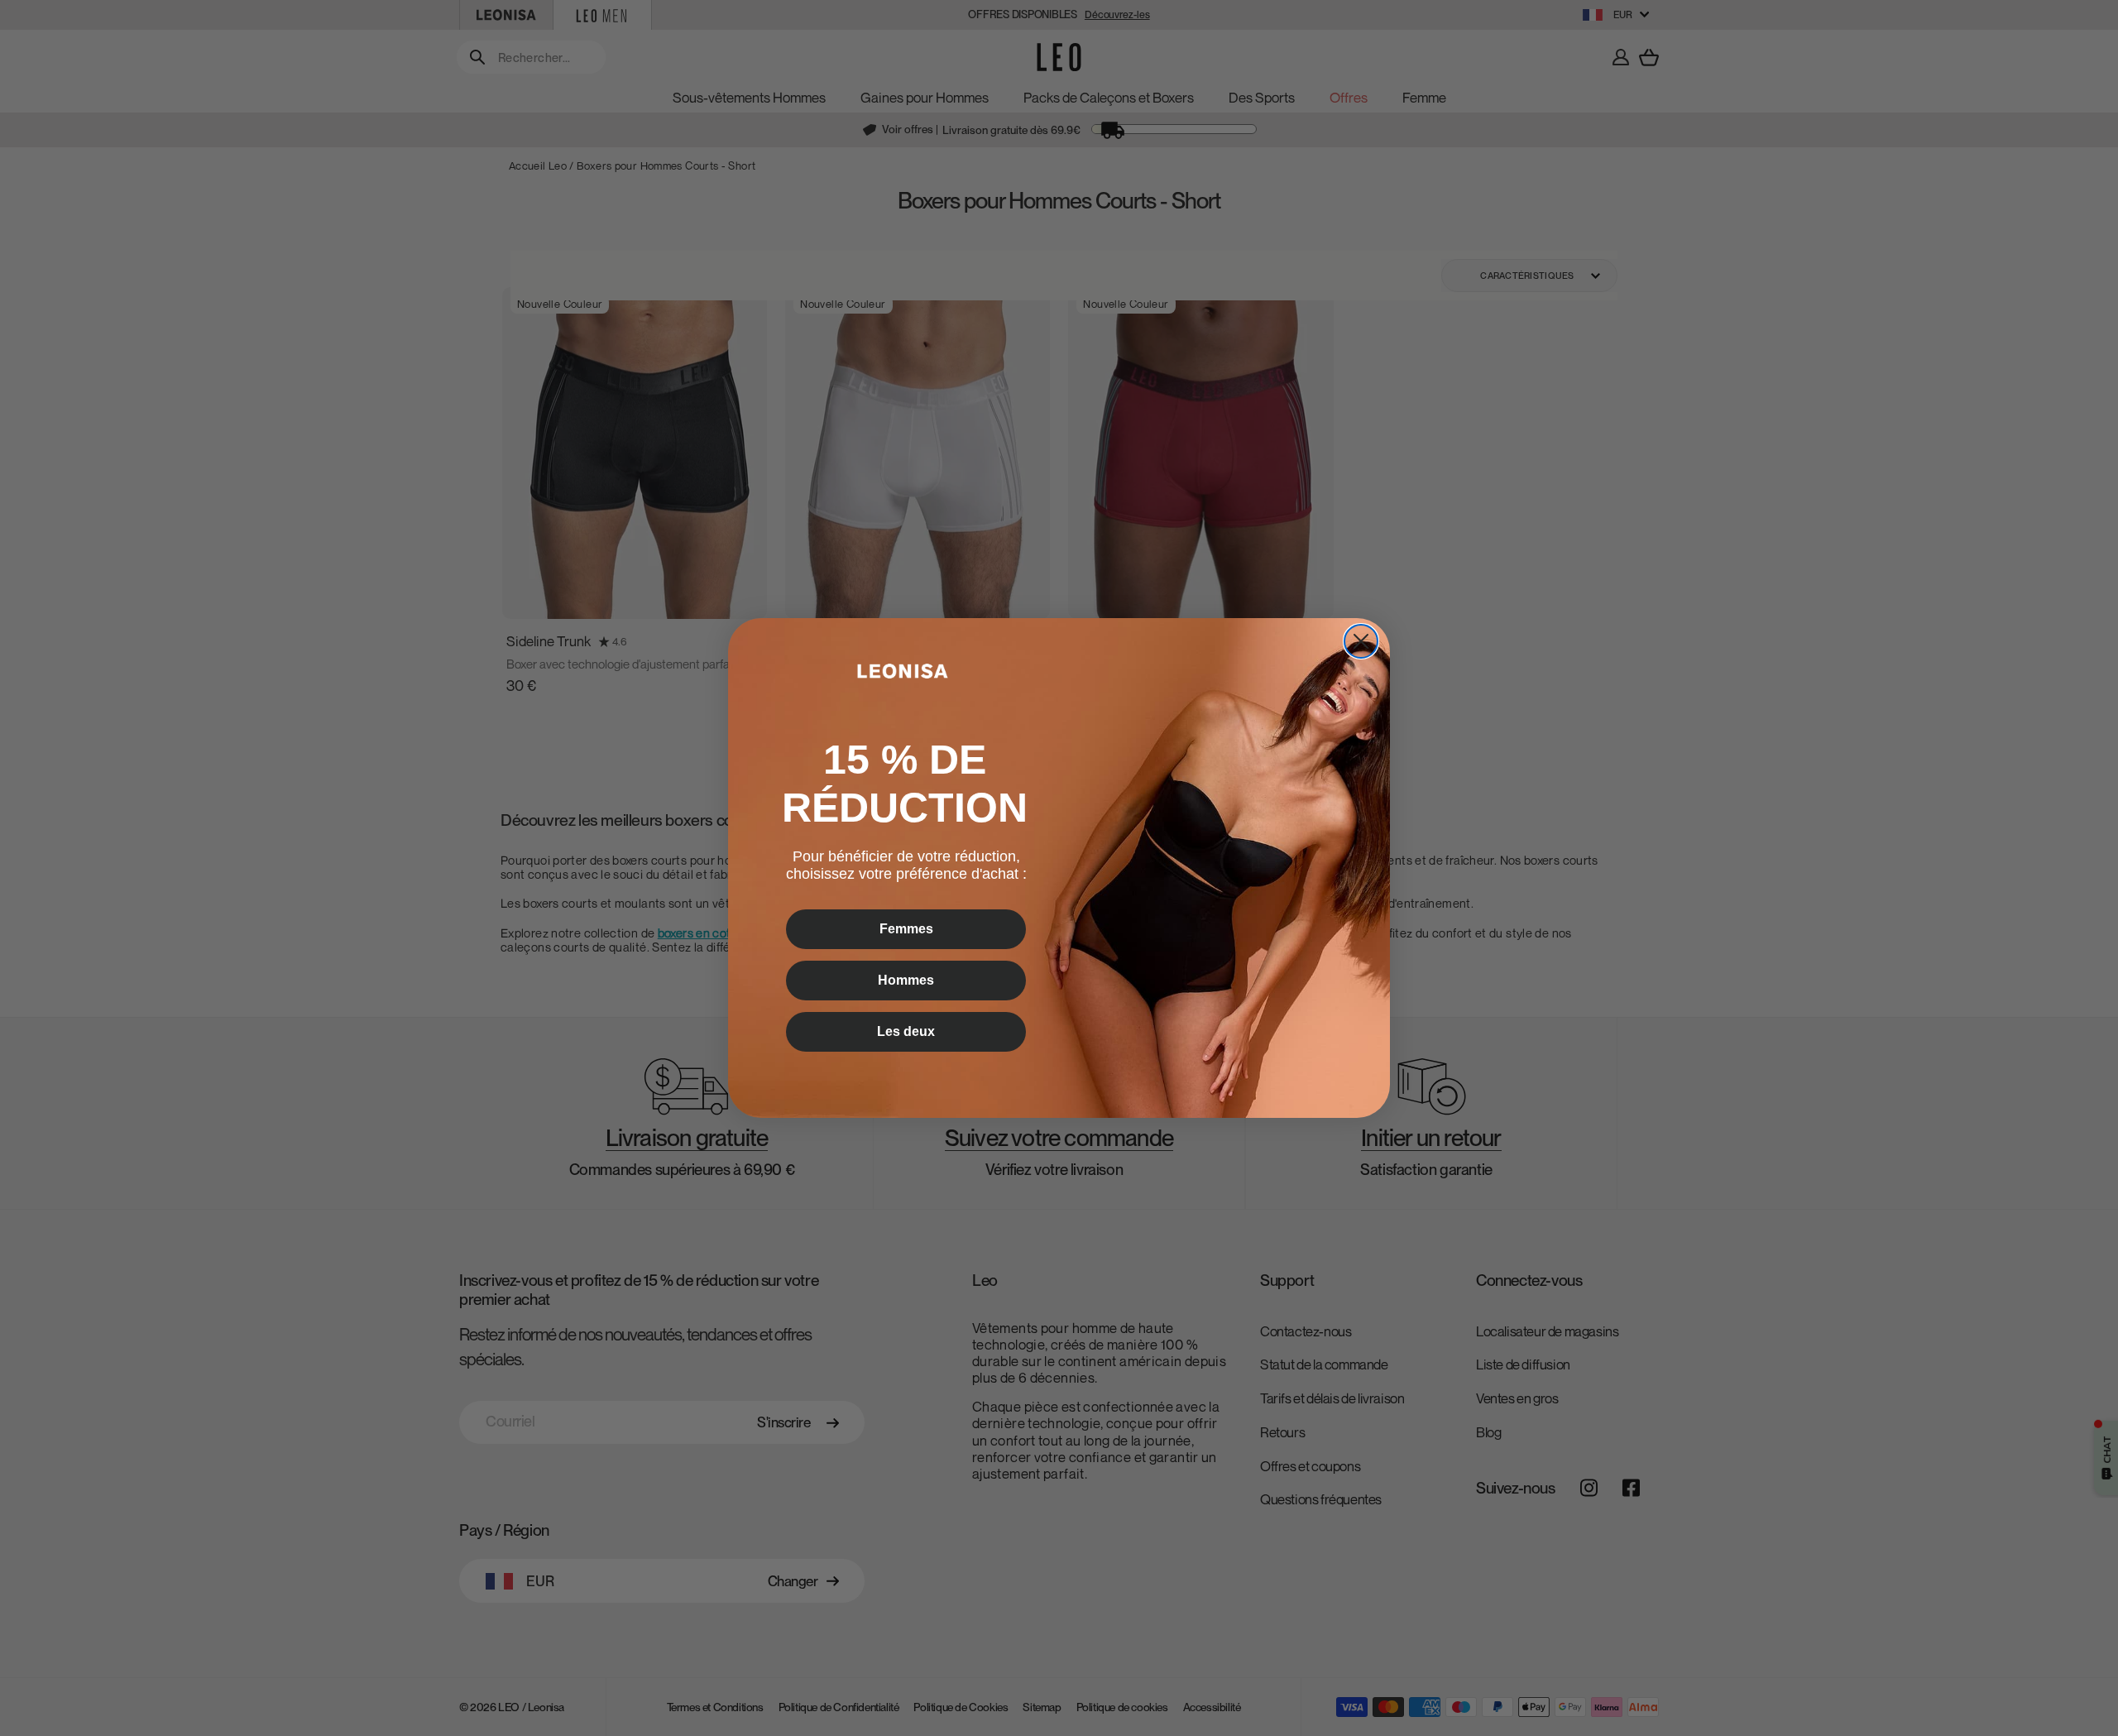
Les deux (906, 1031)
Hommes (906, 980)
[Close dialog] (1361, 641)
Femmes (906, 929)
